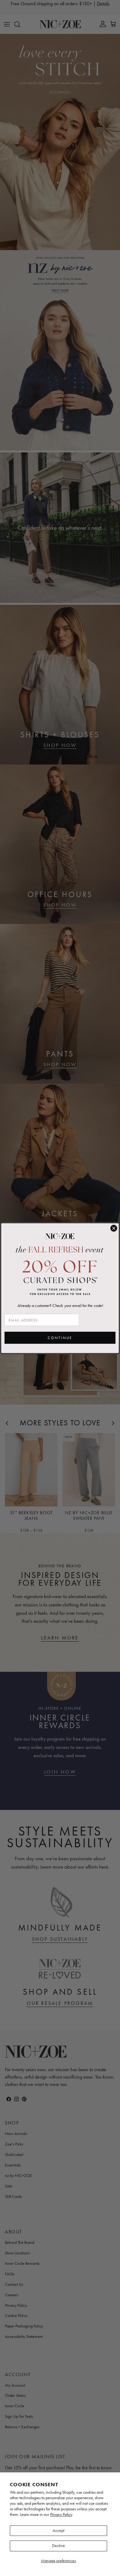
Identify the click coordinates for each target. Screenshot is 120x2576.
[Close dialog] (114, 1228)
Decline (58, 2546)
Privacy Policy (61, 2514)
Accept (58, 2531)
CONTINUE (60, 1338)
